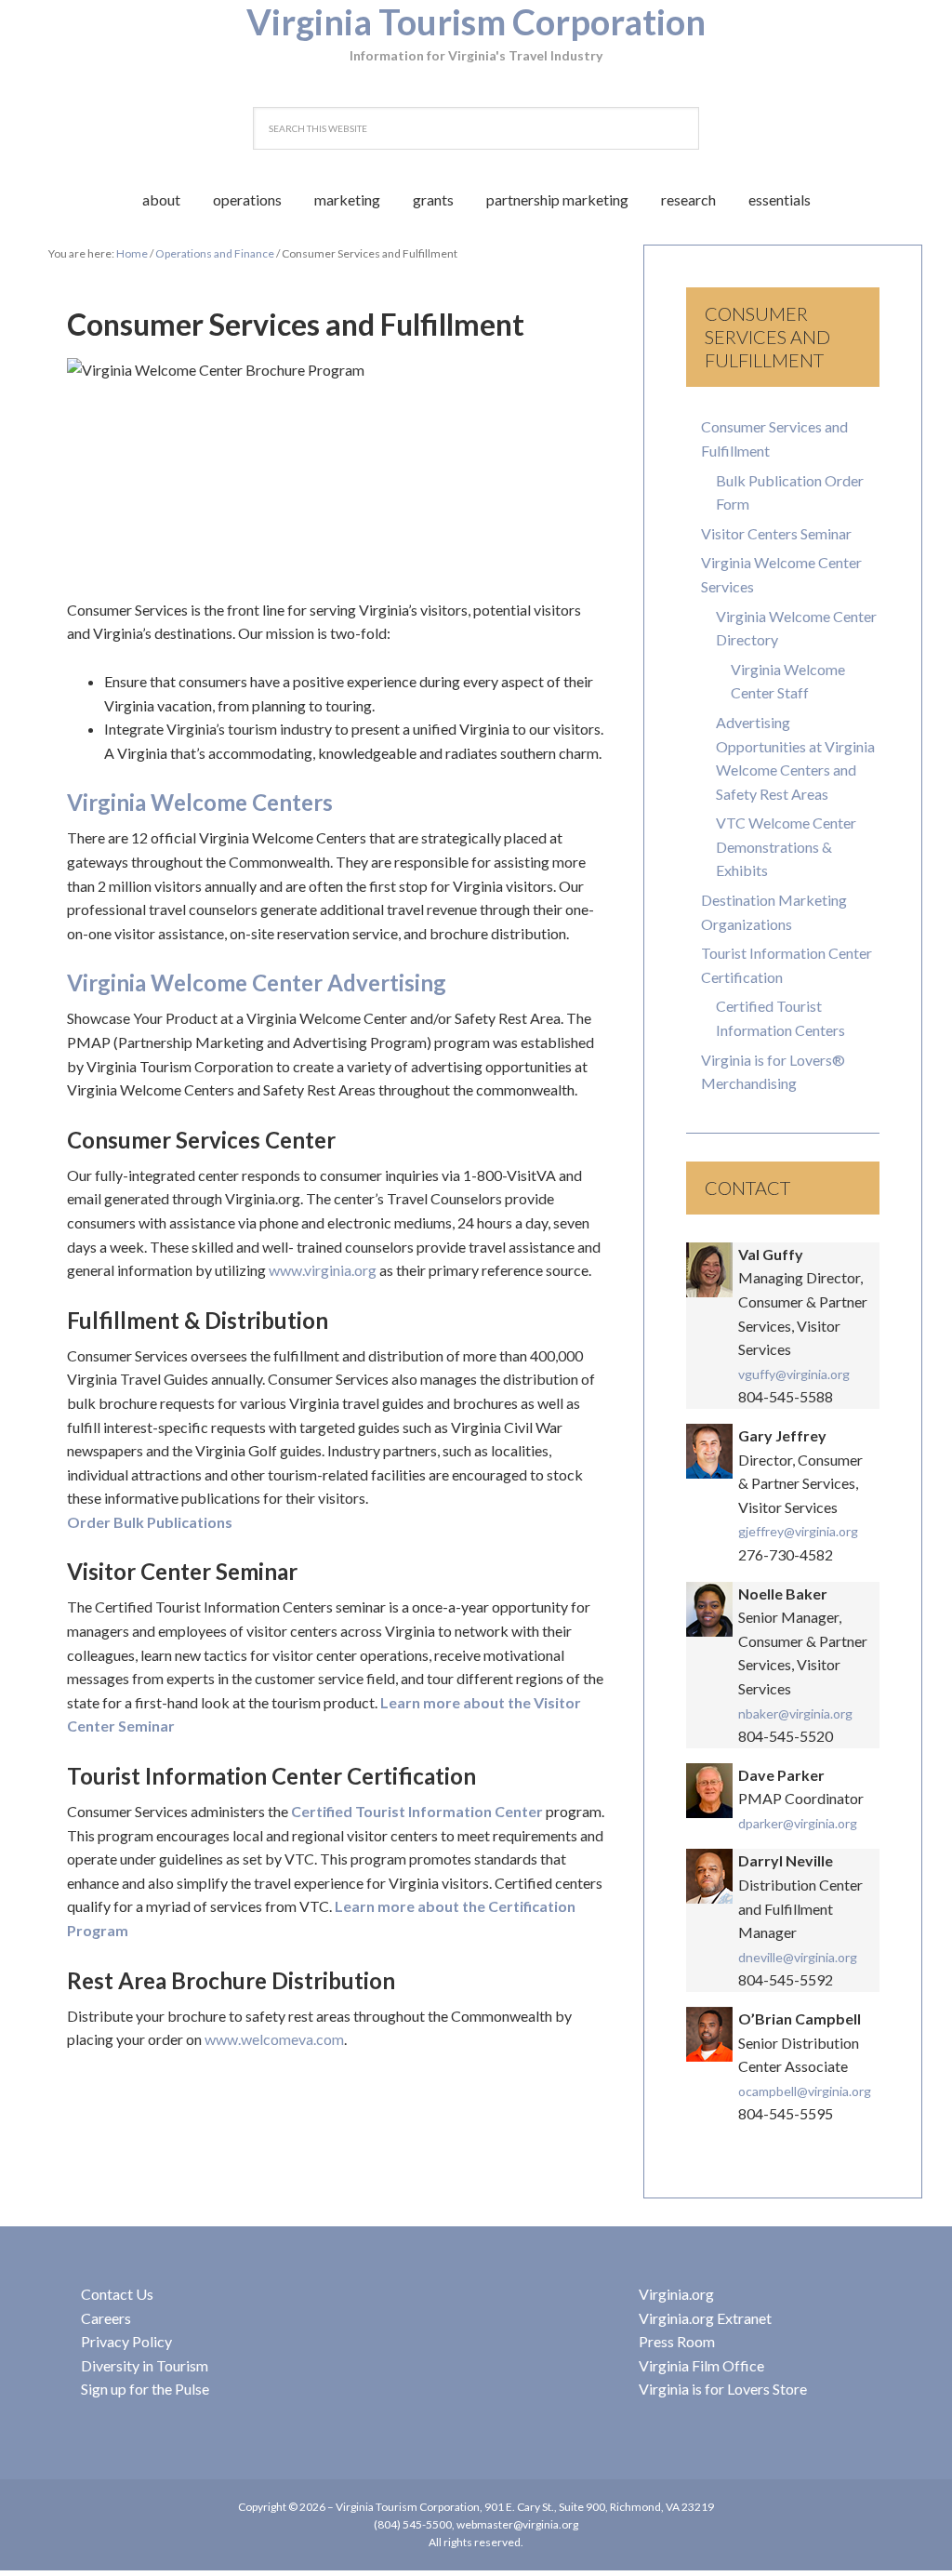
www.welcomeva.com (274, 2039)
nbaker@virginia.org (795, 1713)
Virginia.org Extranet (705, 2318)
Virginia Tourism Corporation (476, 21)
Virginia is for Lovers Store (723, 2389)
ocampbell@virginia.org (805, 2091)
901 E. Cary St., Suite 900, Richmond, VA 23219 (599, 2507)
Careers (106, 2318)
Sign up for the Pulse (145, 2389)
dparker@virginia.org (798, 1823)
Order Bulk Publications (150, 1522)
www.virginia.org (323, 1270)
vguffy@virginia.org (794, 1374)
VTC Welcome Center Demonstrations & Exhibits (786, 846)
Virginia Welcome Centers (200, 802)
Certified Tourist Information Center (417, 1811)
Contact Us (117, 2294)
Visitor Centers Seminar (776, 533)
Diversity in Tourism (145, 2365)
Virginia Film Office (701, 2365)
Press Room (677, 2341)
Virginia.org (676, 2294)
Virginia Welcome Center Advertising (257, 983)
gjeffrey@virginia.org (798, 1531)
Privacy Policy (126, 2341)
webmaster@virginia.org (517, 2524)
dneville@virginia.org (798, 1957)
